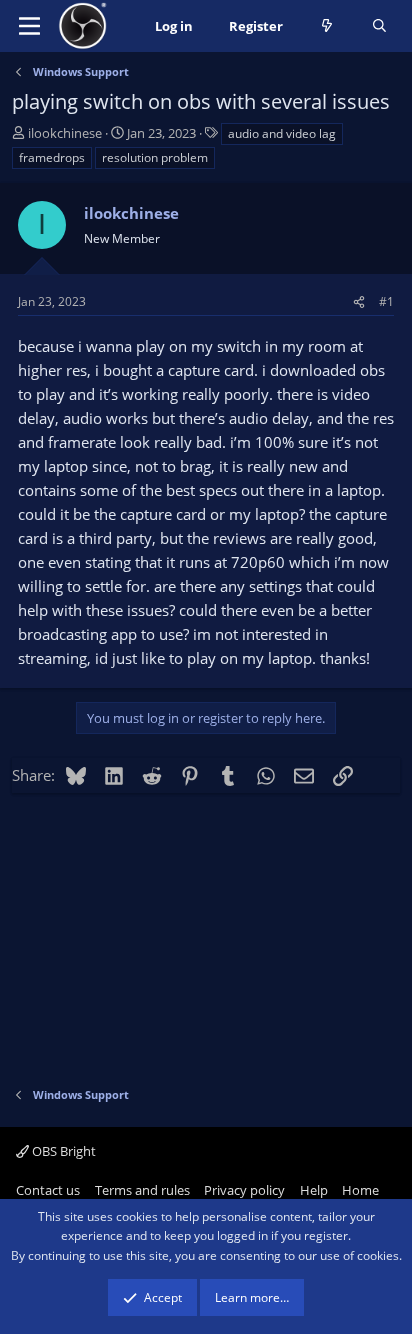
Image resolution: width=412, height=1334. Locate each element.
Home (360, 1190)
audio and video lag (282, 133)
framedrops (52, 157)
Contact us (48, 1190)
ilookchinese (65, 133)
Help (314, 1190)
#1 (386, 301)
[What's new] (327, 26)
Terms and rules (142, 1190)
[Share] (359, 301)
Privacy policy (244, 1190)
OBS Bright (62, 1151)
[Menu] (29, 26)
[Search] (379, 26)
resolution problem (155, 157)
